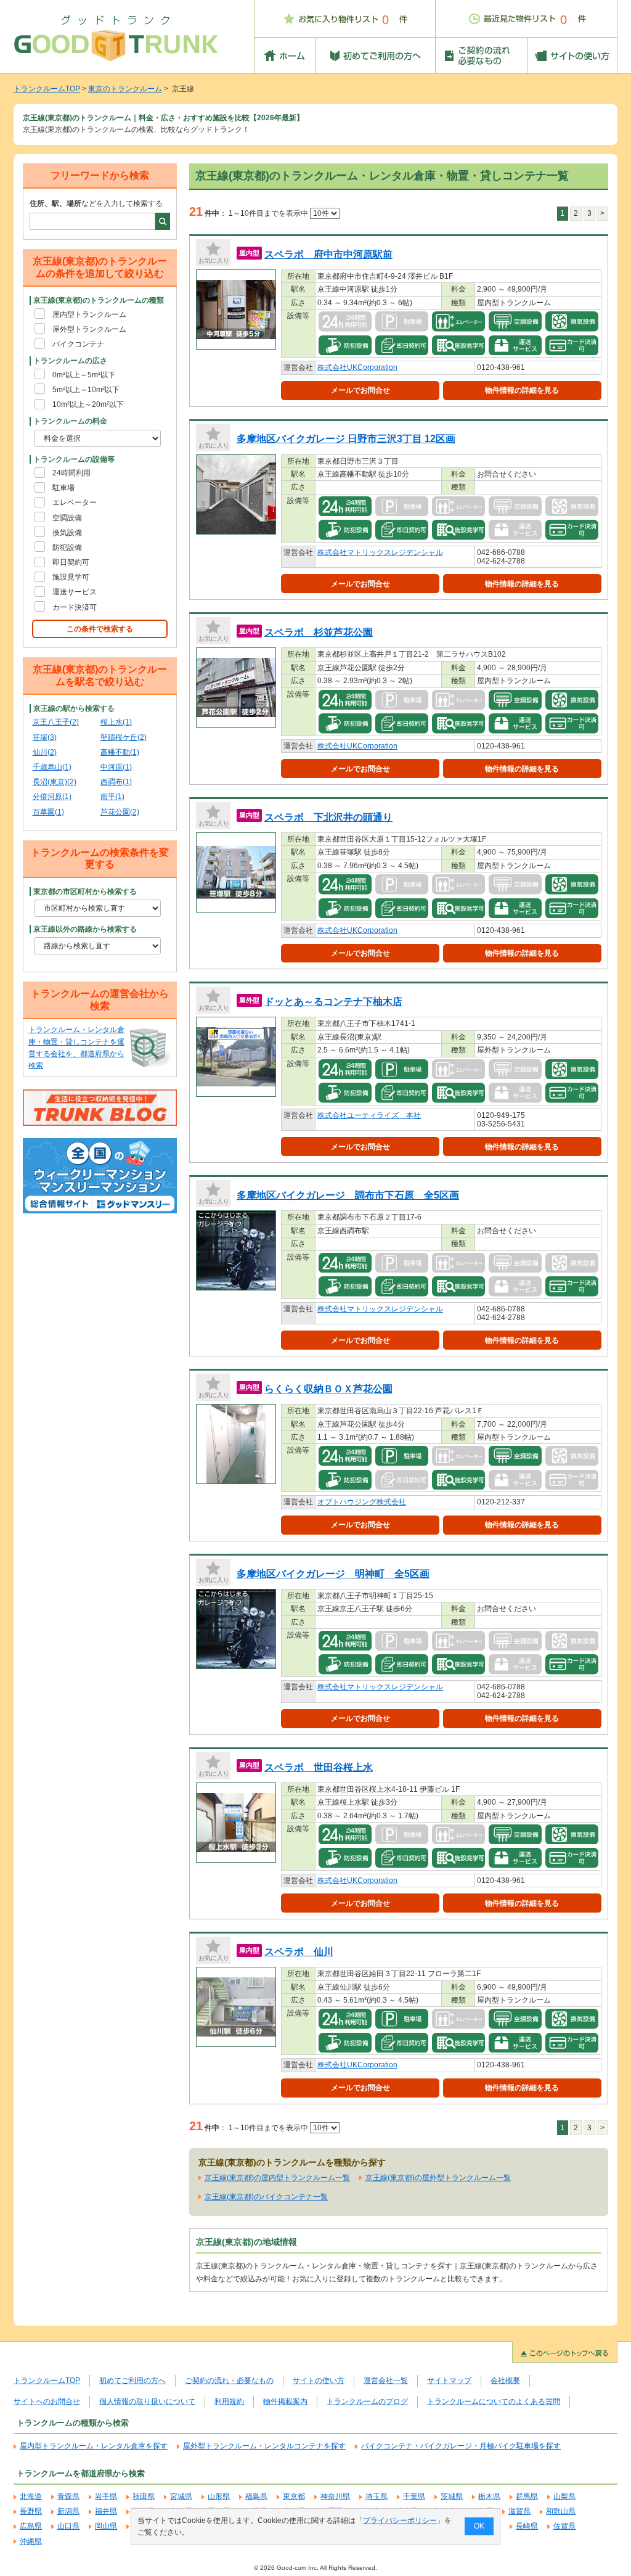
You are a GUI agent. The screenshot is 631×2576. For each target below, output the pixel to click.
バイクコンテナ (78, 344)
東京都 (294, 2496)
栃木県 (489, 2496)
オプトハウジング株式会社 (362, 1502)
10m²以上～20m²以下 (88, 404)
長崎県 (527, 2526)
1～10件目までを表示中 (269, 213)
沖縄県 (31, 2541)
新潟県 (68, 2511)
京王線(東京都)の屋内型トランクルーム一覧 (277, 2178)
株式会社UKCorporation (357, 367)
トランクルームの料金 (70, 421)
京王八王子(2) (56, 722)
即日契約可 (71, 562)
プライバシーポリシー (400, 2521)
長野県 (31, 2511)
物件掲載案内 (285, 2402)
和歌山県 (561, 2511)
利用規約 (229, 2402)
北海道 (31, 2496)
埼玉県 (377, 2496)
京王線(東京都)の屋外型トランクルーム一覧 (438, 2178)
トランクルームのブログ (367, 2402)
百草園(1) (48, 812)
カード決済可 (75, 607)
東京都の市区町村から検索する (85, 892)
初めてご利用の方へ (132, 2381)
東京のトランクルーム (125, 89)
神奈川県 (335, 2496)
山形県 (219, 2496)
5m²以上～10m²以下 (86, 390)
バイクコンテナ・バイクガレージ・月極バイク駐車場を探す (461, 2446)
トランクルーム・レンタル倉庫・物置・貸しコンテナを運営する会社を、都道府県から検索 (76, 1048)
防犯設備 (67, 548)
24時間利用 (71, 473)
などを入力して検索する (96, 203)
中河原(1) (116, 767)
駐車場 (63, 488)
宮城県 (181, 2496)
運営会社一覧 (386, 2381)
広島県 (31, 2526)
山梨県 (564, 2496)
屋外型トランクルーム (89, 329)
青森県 (68, 2496)
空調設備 (67, 518)
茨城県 (452, 2496)
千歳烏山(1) (52, 767)
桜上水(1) (116, 722)
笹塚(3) (45, 737)
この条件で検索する (100, 629)
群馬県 (527, 2496)
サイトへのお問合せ (47, 2402)
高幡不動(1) (120, 752)
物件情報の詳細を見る (522, 390)
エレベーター (75, 502)
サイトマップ (449, 2381)
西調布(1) (116, 782)
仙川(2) (45, 752)
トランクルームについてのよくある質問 (494, 2402)
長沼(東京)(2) (55, 782)
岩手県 (106, 2496)
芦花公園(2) (120, 812)
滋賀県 (519, 2511)
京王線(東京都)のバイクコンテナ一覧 (266, 2197)
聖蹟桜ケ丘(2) (124, 737)
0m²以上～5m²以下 (84, 375)
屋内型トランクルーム (89, 314)
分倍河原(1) (52, 797)
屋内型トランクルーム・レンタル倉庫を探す (94, 2446)
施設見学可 (71, 577)
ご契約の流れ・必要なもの (229, 2381)
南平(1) (112, 797)
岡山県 (106, 2526)
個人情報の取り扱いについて (147, 2402)
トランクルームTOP (47, 89)
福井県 (106, 2511)
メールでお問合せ (360, 390)
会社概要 (505, 2381)
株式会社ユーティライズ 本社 (369, 1115)
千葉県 (414, 2496)
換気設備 (67, 533)
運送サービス (75, 592)
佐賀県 (564, 2526)
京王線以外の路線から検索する (85, 929)
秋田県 (144, 2496)
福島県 (256, 2496)
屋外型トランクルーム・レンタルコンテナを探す (264, 2446)
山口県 (68, 2526)
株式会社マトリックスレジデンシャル (380, 552)
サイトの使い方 (319, 2381)
